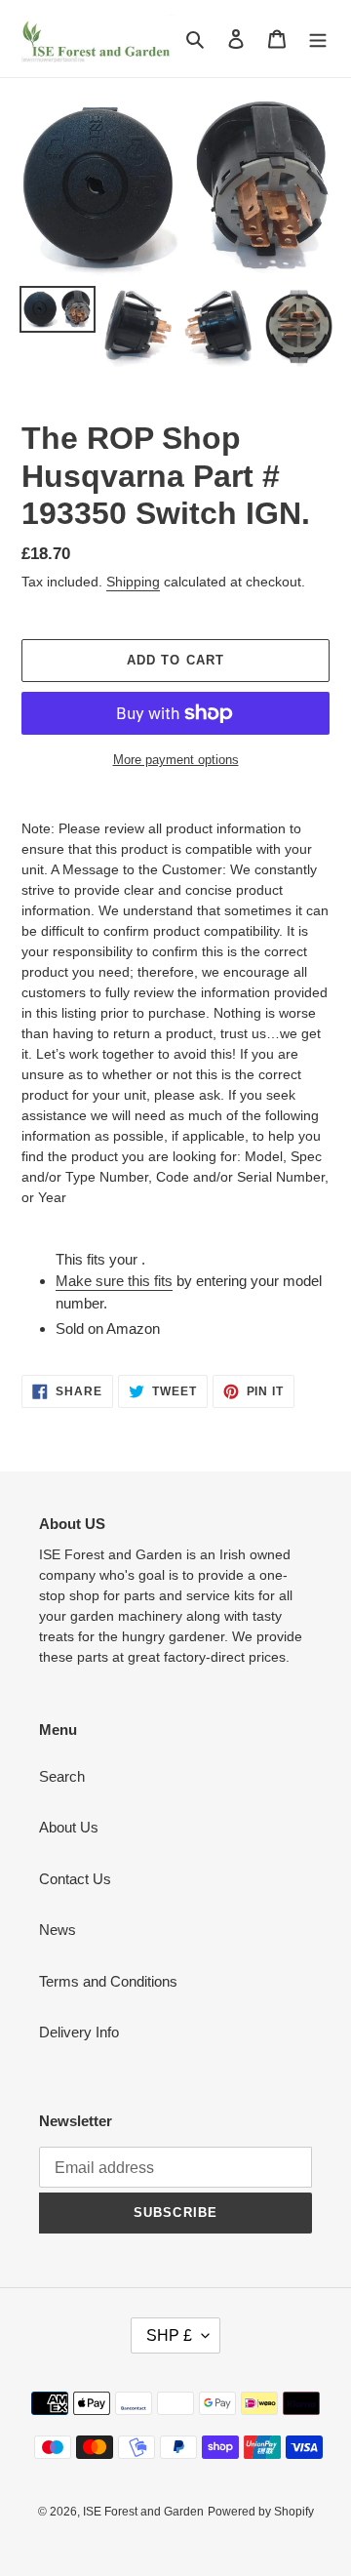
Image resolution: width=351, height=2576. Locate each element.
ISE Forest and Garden (143, 2512)
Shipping (133, 582)
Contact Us (75, 1879)
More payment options (176, 760)
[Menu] (318, 39)
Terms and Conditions (108, 1981)
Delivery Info (79, 2032)
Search (62, 1776)
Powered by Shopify (261, 2512)
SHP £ (169, 2335)
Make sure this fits (114, 1281)
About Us (69, 1827)
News (58, 1930)
